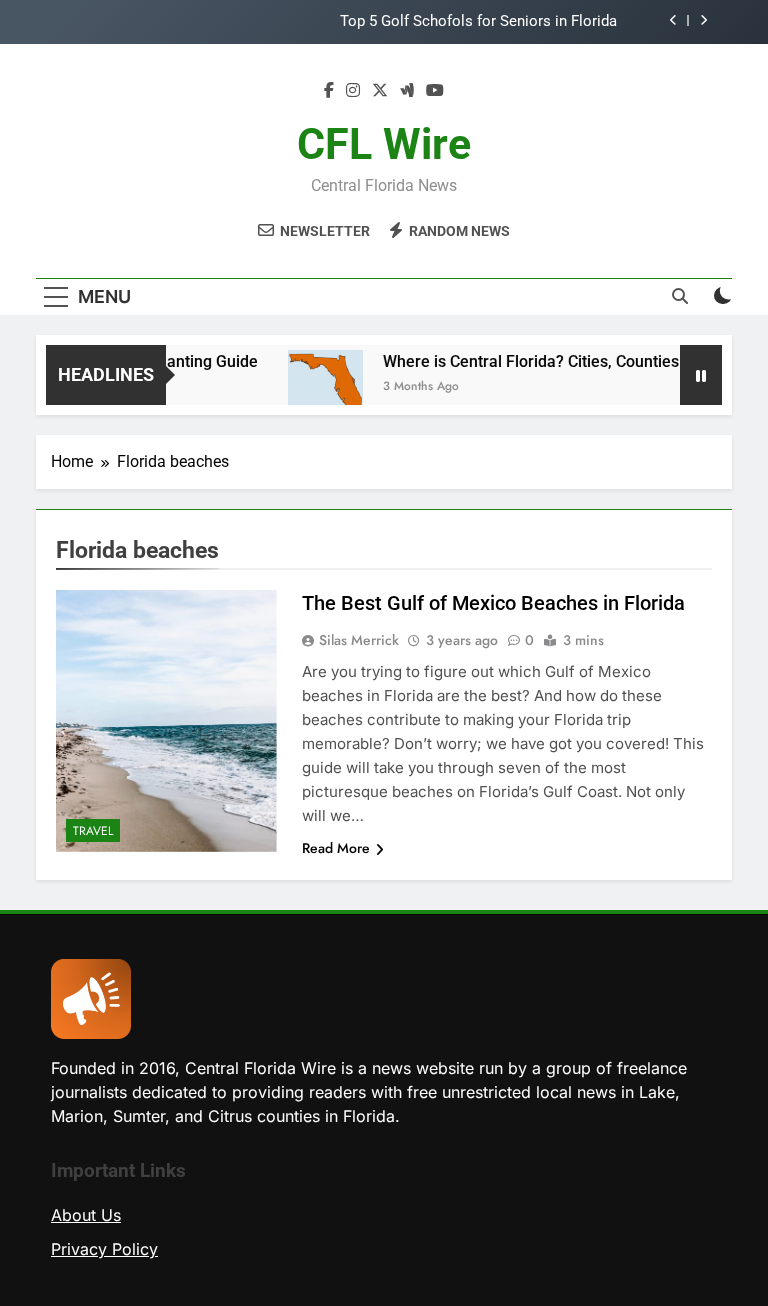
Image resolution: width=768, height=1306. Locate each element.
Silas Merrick (359, 640)
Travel (93, 831)
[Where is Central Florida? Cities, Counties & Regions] (314, 387)
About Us (86, 1215)
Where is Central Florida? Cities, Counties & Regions (558, 361)
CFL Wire (384, 144)
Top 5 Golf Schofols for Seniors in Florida (478, 22)
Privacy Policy (104, 1249)
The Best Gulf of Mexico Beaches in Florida (493, 603)
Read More (336, 848)
